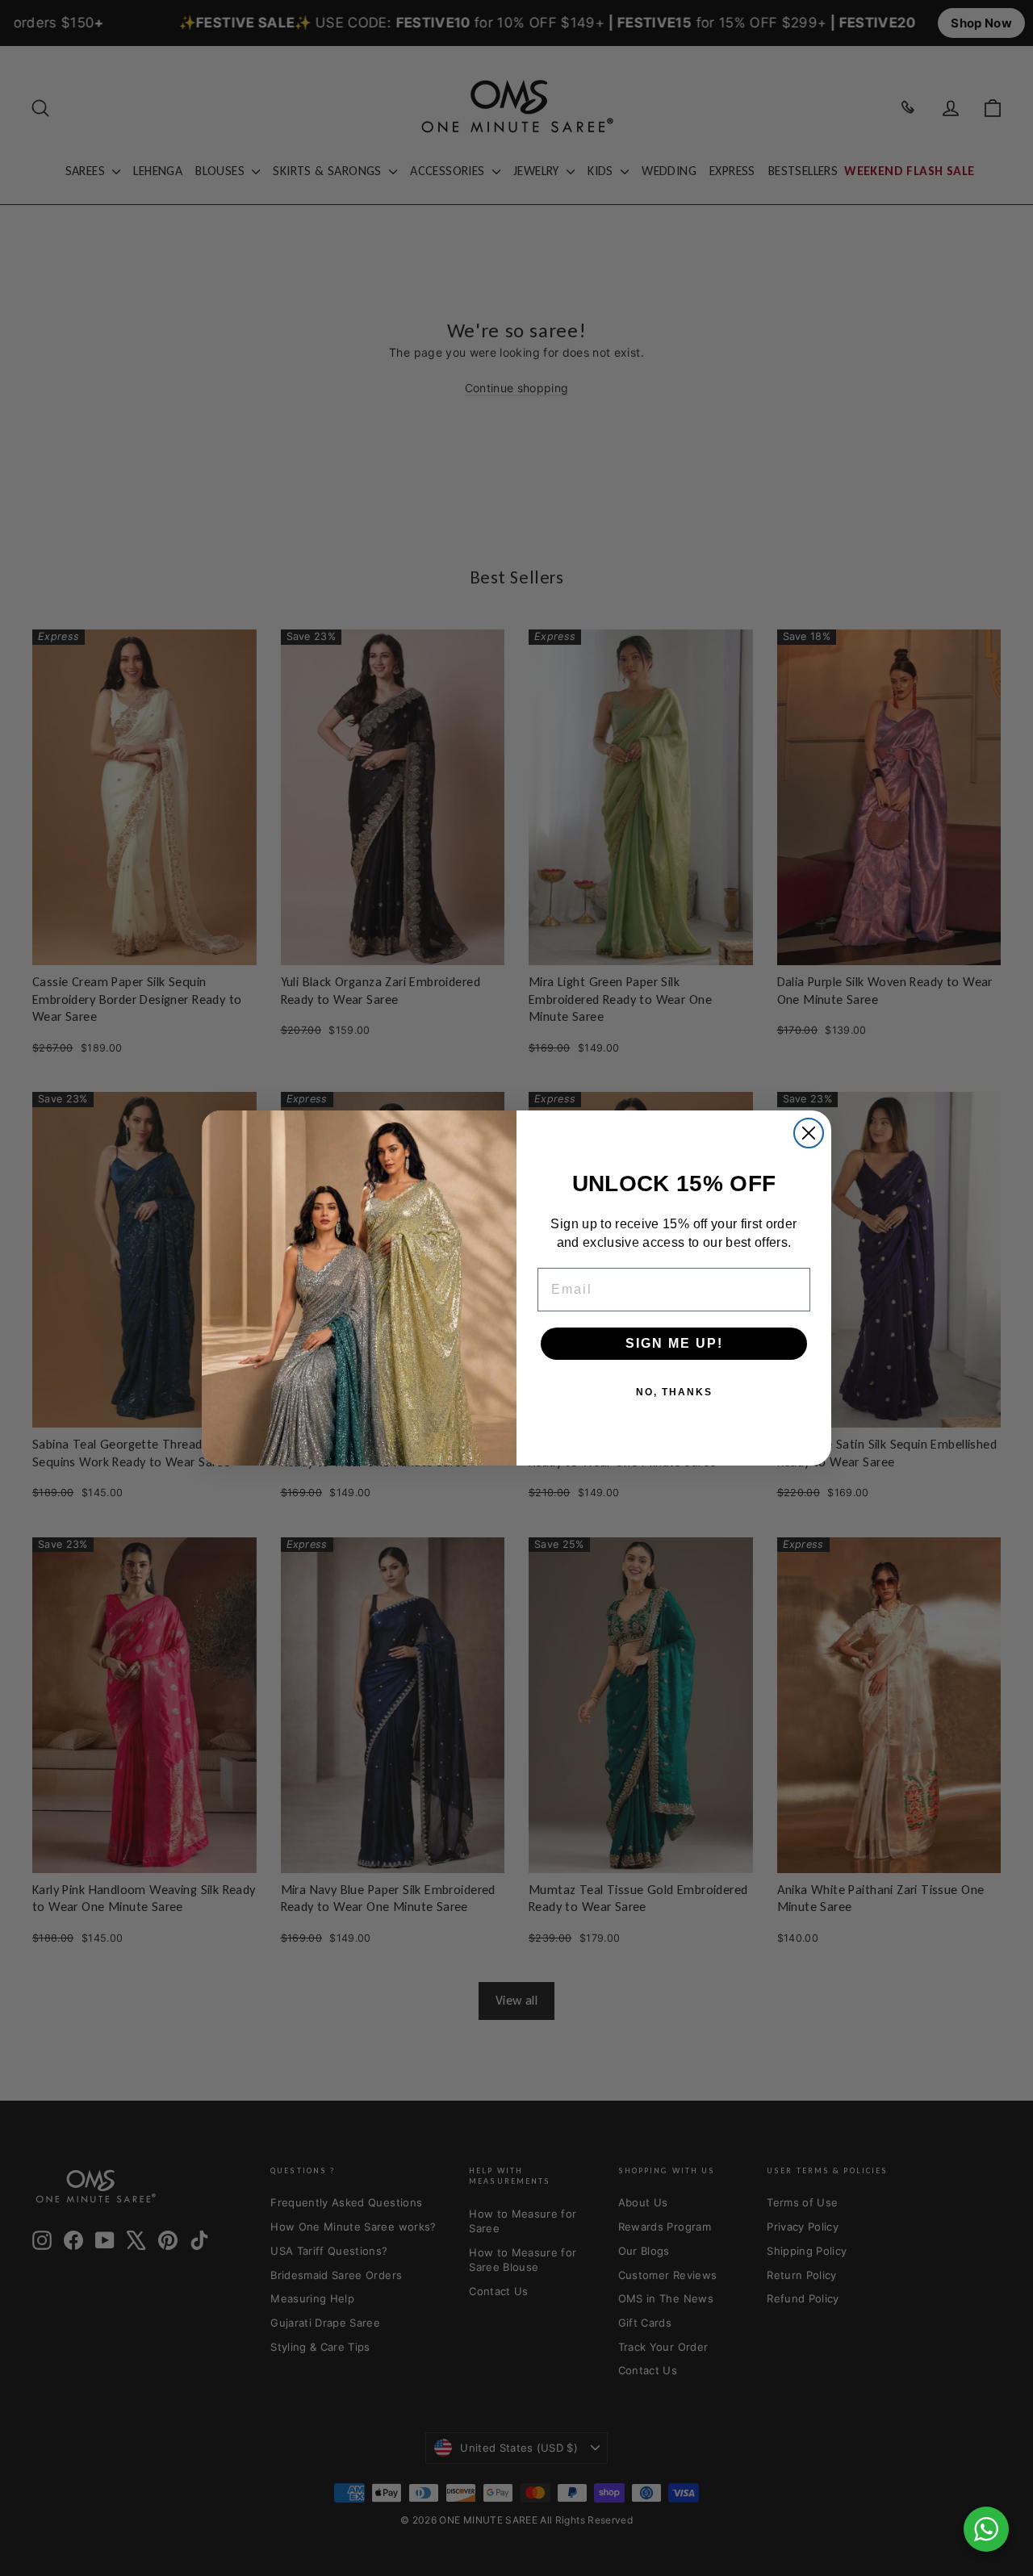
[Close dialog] (809, 1133)
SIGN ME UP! (674, 1343)
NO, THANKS (674, 1392)
